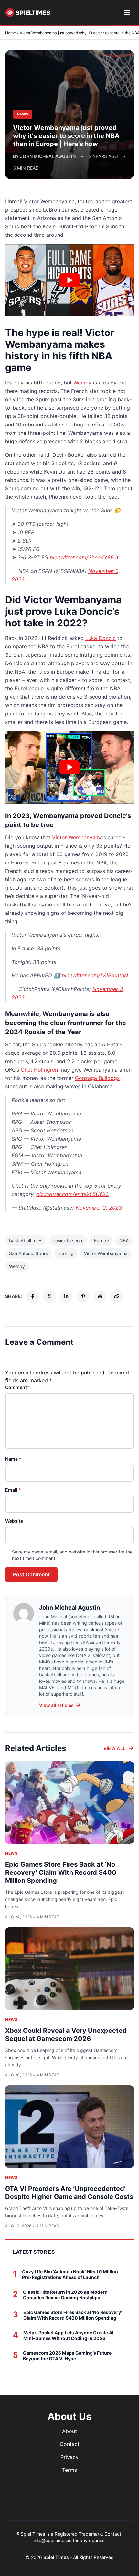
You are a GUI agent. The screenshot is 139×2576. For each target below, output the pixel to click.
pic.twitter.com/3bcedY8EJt (84, 557)
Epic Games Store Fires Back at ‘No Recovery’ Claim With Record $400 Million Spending (61, 1872)
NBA (124, 1240)
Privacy (69, 2457)
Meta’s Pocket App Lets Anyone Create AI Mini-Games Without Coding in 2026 (68, 2336)
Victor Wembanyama (77, 837)
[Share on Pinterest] (83, 1296)
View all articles (56, 1705)
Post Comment (31, 1574)
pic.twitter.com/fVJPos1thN (95, 975)
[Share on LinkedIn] (66, 1296)
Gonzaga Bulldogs (97, 1078)
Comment (18, 1387)
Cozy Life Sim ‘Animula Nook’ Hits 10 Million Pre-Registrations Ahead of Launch (70, 2275)
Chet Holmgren (39, 1070)
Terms (69, 2470)
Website (14, 1521)
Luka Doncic (101, 638)
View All (115, 1748)
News (11, 1853)
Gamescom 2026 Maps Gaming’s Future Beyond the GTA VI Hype (67, 2356)
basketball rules (26, 1240)
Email (13, 1490)
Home (11, 33)
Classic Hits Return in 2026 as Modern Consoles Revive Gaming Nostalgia (65, 2295)
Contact (70, 2444)
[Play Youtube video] (69, 280)
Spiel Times (57, 2557)
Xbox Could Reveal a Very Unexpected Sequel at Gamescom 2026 (66, 2035)
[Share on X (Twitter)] (49, 1296)
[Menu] (127, 13)
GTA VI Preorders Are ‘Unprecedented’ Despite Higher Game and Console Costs (69, 2193)
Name (13, 1459)
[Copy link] (117, 1296)
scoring (66, 1253)
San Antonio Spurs (28, 1253)
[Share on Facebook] (33, 1296)
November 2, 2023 (99, 1208)
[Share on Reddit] (100, 1296)
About (69, 2431)
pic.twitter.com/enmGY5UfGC (73, 1194)
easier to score (68, 1240)
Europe (102, 1240)
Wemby (82, 383)
